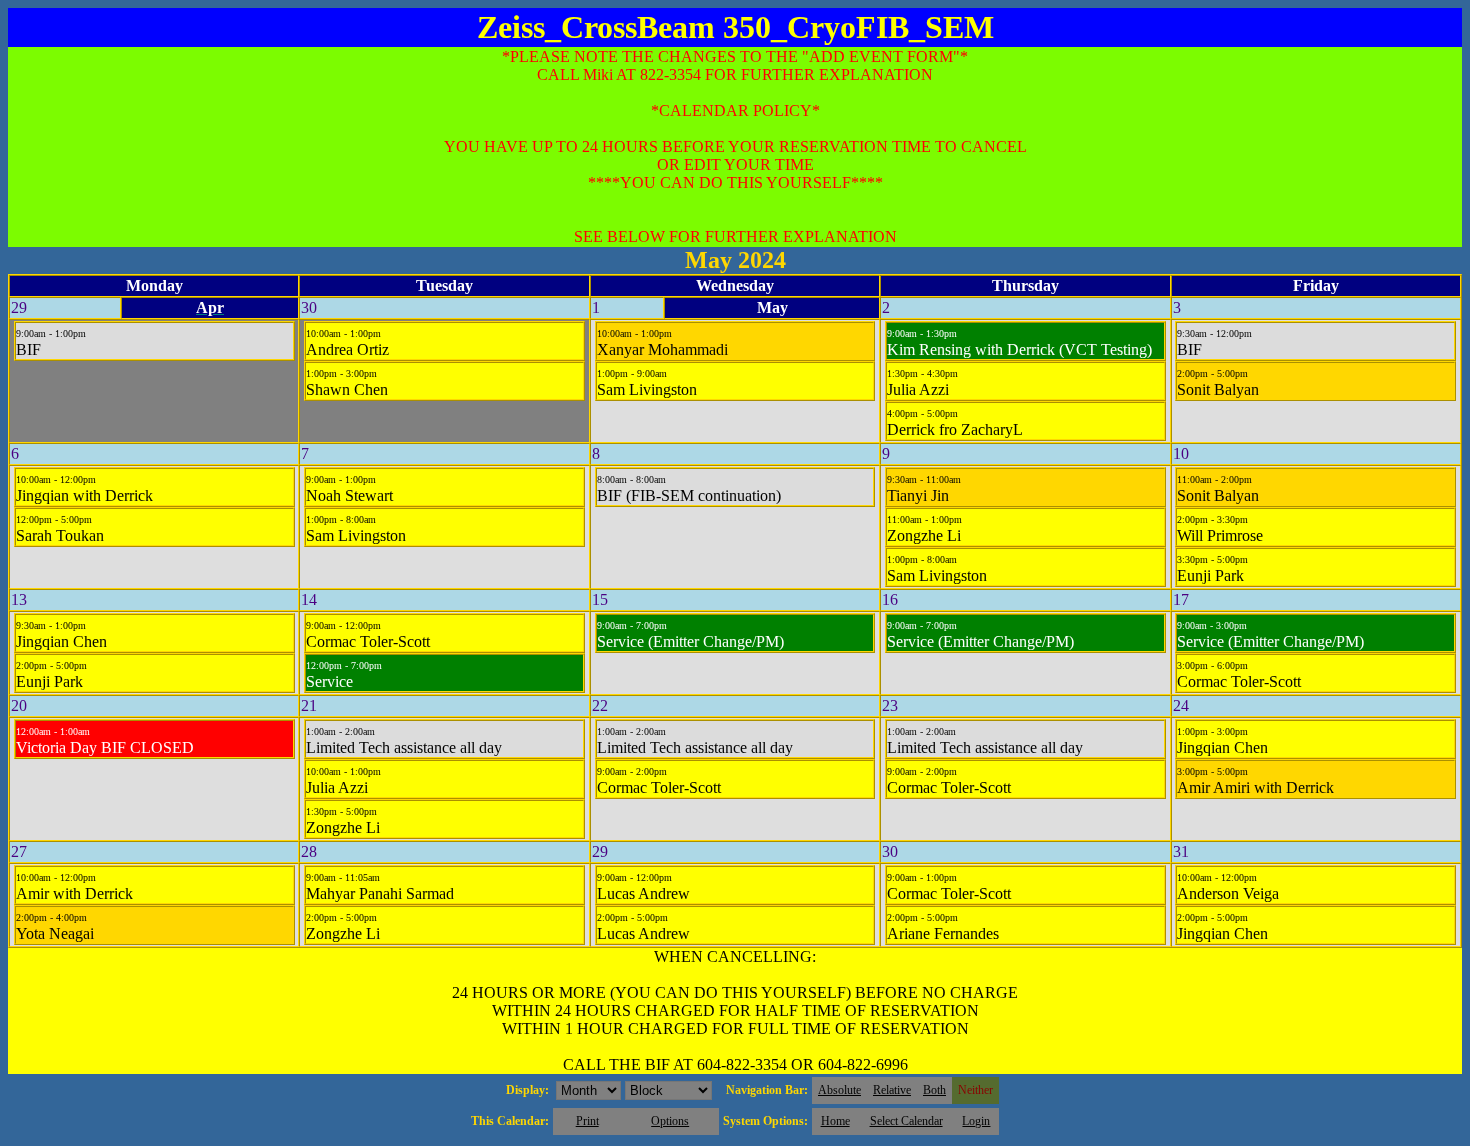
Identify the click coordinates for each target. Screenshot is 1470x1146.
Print (587, 1121)
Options (670, 1121)
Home (835, 1121)
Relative (892, 1090)
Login (976, 1121)
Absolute (839, 1090)
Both (934, 1090)
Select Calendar (906, 1121)
